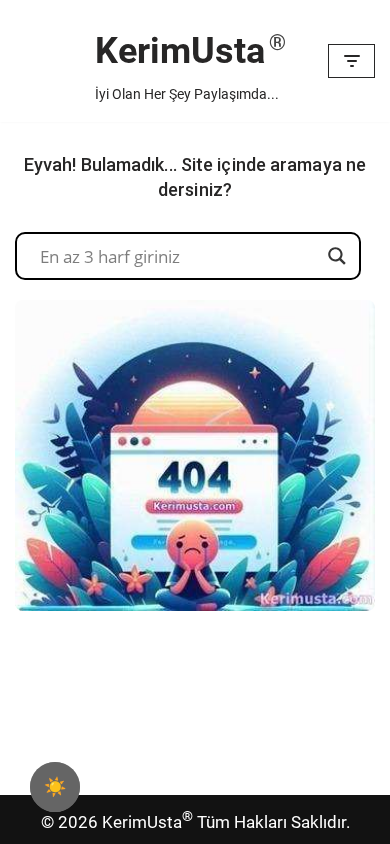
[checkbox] (55, 787)
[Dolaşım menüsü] (351, 61)
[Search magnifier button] (337, 256)
